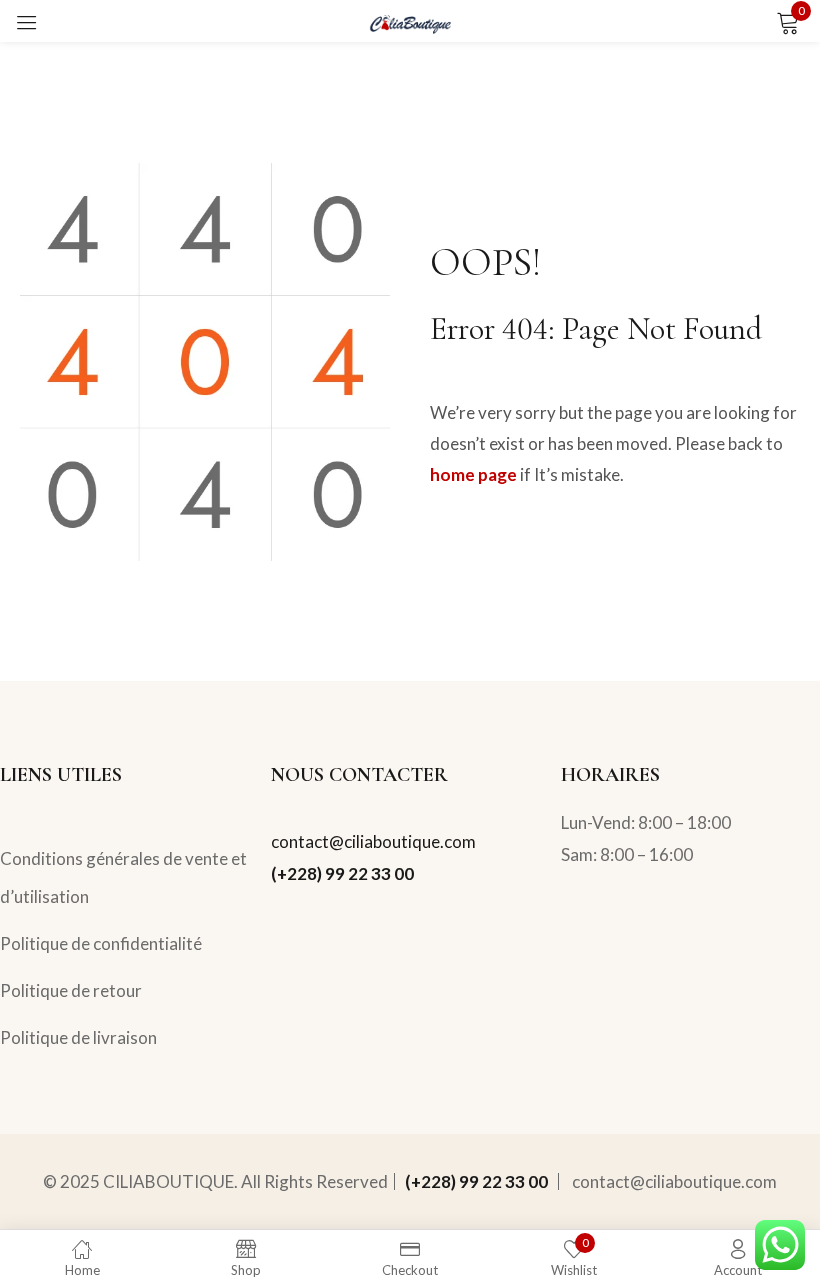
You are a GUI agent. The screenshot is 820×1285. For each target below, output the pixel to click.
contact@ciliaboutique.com (373, 841)
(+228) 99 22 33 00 (342, 873)
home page (473, 474)
